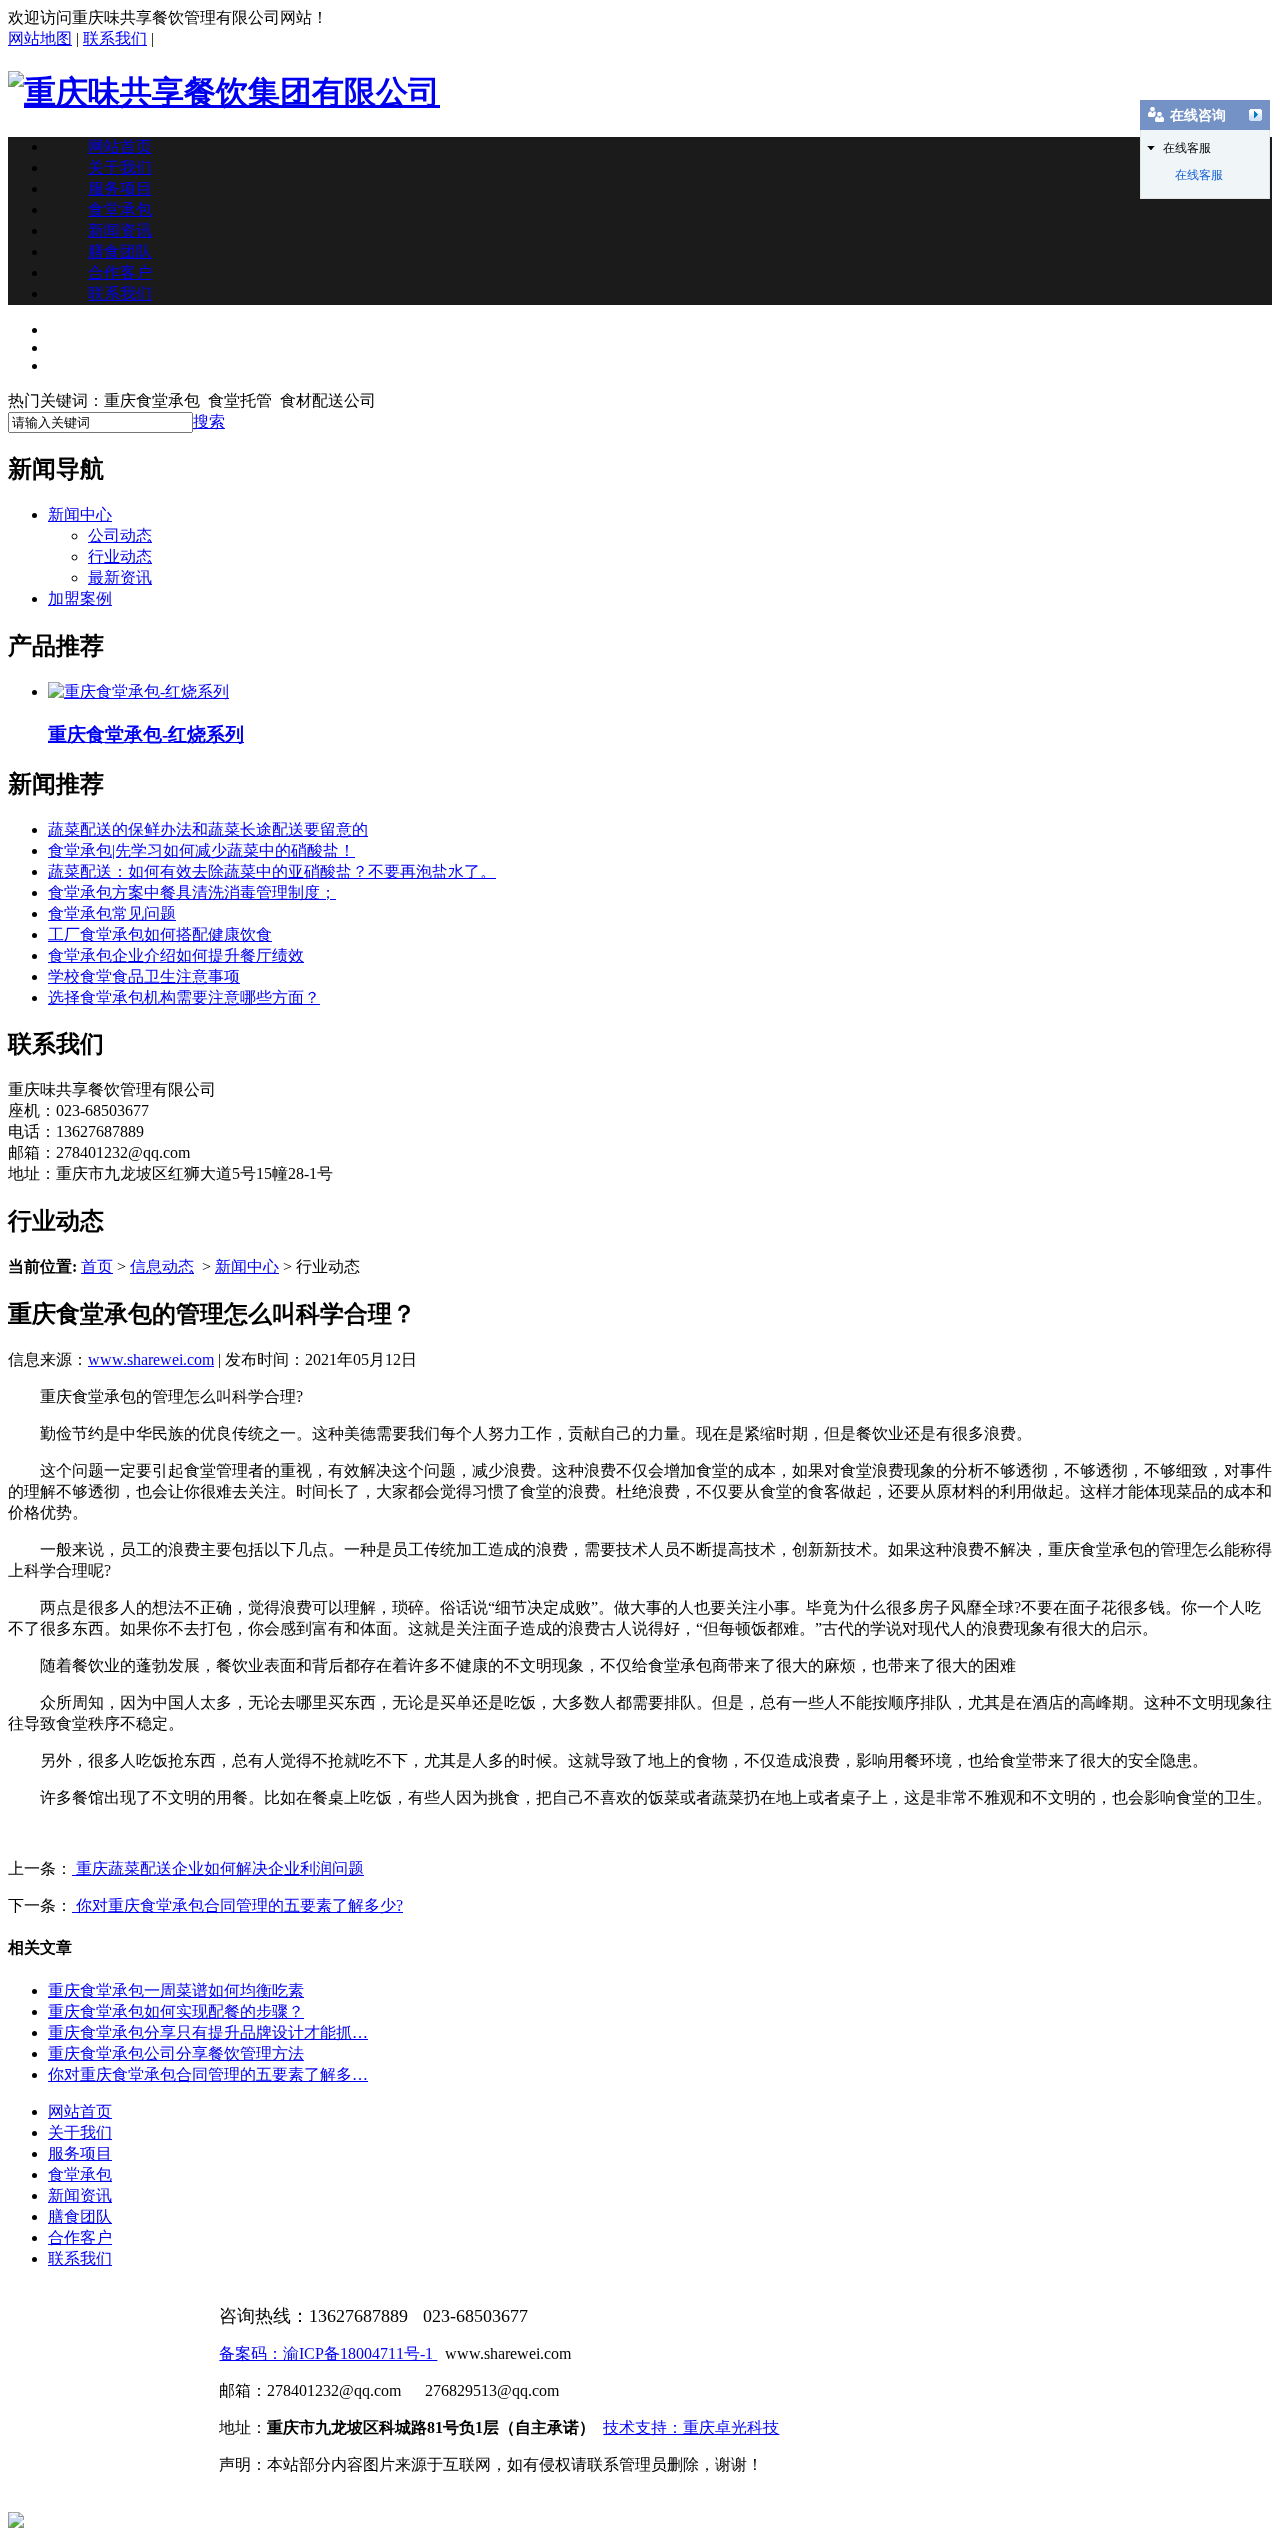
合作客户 (120, 272)
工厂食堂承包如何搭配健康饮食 (160, 934)
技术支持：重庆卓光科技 (691, 2427)
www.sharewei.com (151, 1359)
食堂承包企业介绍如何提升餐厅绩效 (176, 955)
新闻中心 (80, 514)
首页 (97, 1266)
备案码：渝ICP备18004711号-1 (328, 2353)
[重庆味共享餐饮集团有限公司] (224, 92)
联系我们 (115, 38)
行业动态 (120, 556)
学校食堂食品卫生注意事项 (144, 976)
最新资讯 (120, 577)
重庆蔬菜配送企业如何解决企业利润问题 (218, 1868)
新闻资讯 (120, 230)
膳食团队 (120, 251)
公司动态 (120, 535)
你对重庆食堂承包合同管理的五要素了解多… (208, 2074)
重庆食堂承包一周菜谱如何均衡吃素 (176, 1990)
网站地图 (40, 38)
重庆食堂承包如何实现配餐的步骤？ (176, 2011)
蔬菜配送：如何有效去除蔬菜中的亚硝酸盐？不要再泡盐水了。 (272, 871)
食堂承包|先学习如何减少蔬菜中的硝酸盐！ (201, 850)
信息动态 (162, 1266)
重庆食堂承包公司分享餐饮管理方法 (176, 2053)
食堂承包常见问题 (112, 913)
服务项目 (120, 188)
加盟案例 (80, 598)
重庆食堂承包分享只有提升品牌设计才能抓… (208, 2032)
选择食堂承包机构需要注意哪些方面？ (184, 997)
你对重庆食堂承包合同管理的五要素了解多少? (237, 1905)
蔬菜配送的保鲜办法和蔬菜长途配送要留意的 (208, 829)
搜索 (209, 421)
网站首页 (120, 146)
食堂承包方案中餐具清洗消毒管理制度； (192, 892)
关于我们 (120, 167)
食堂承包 (120, 209)
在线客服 (1199, 175)
